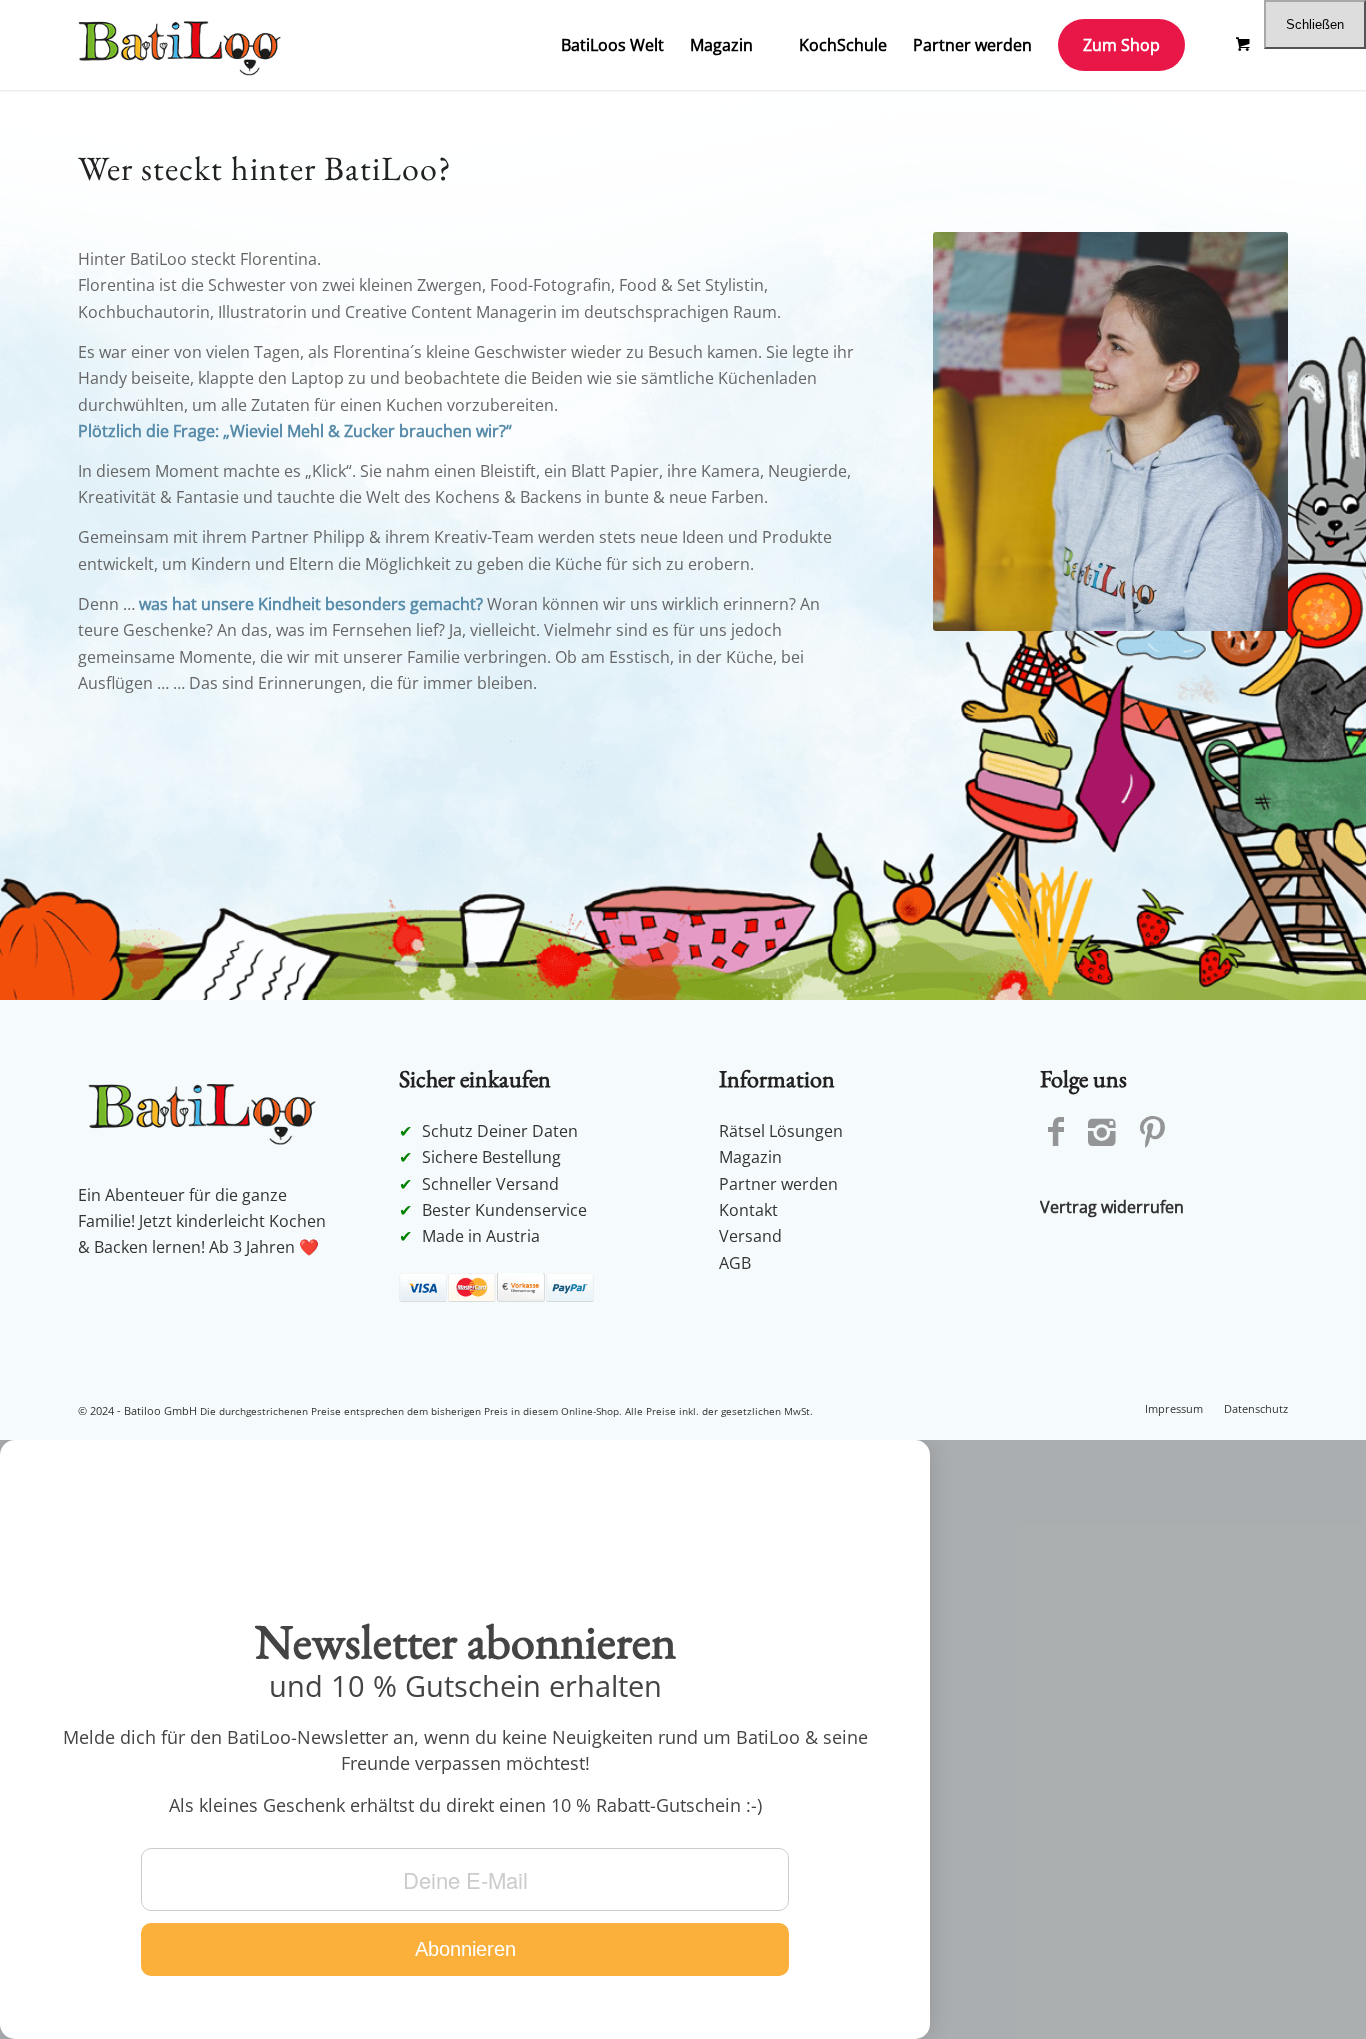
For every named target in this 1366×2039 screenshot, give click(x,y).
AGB (735, 1263)
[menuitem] (612, 45)
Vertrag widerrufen (1112, 1207)
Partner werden (778, 1184)
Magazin (750, 1157)
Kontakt (748, 1210)
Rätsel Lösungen (781, 1131)
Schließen (1315, 24)
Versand (750, 1236)
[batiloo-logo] (184, 45)
